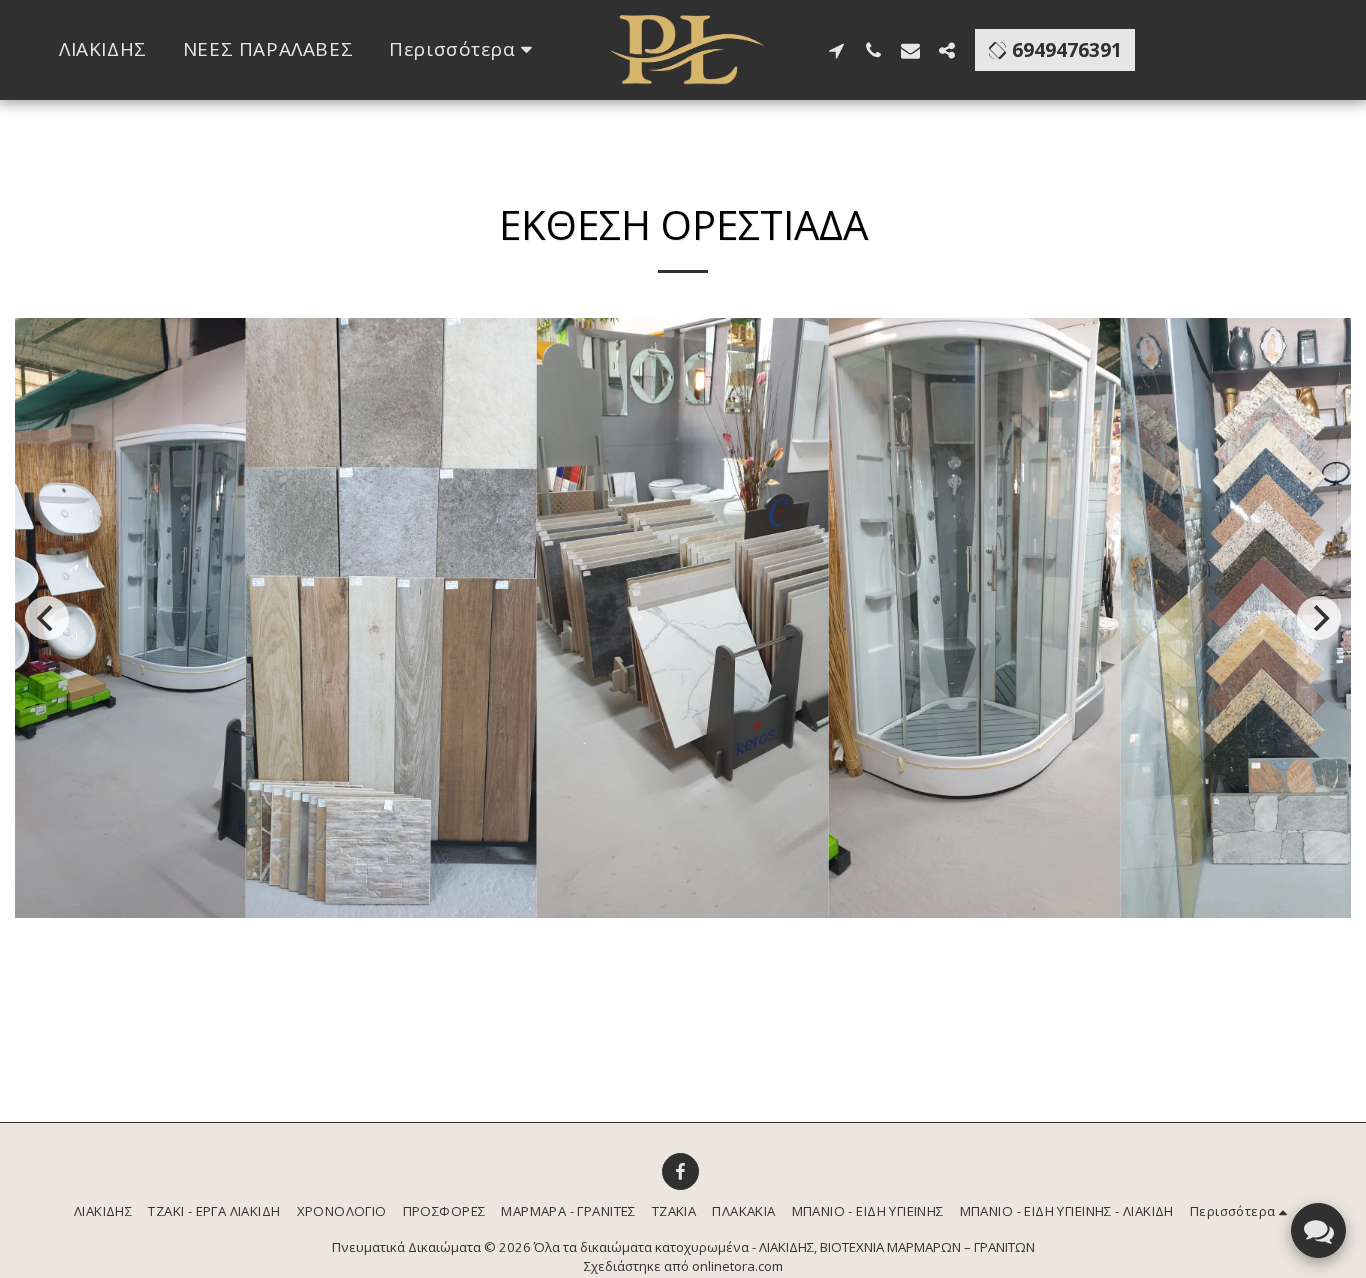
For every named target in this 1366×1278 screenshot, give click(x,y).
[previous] (47, 618)
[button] (836, 50)
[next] (1319, 618)
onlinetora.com (737, 1266)
